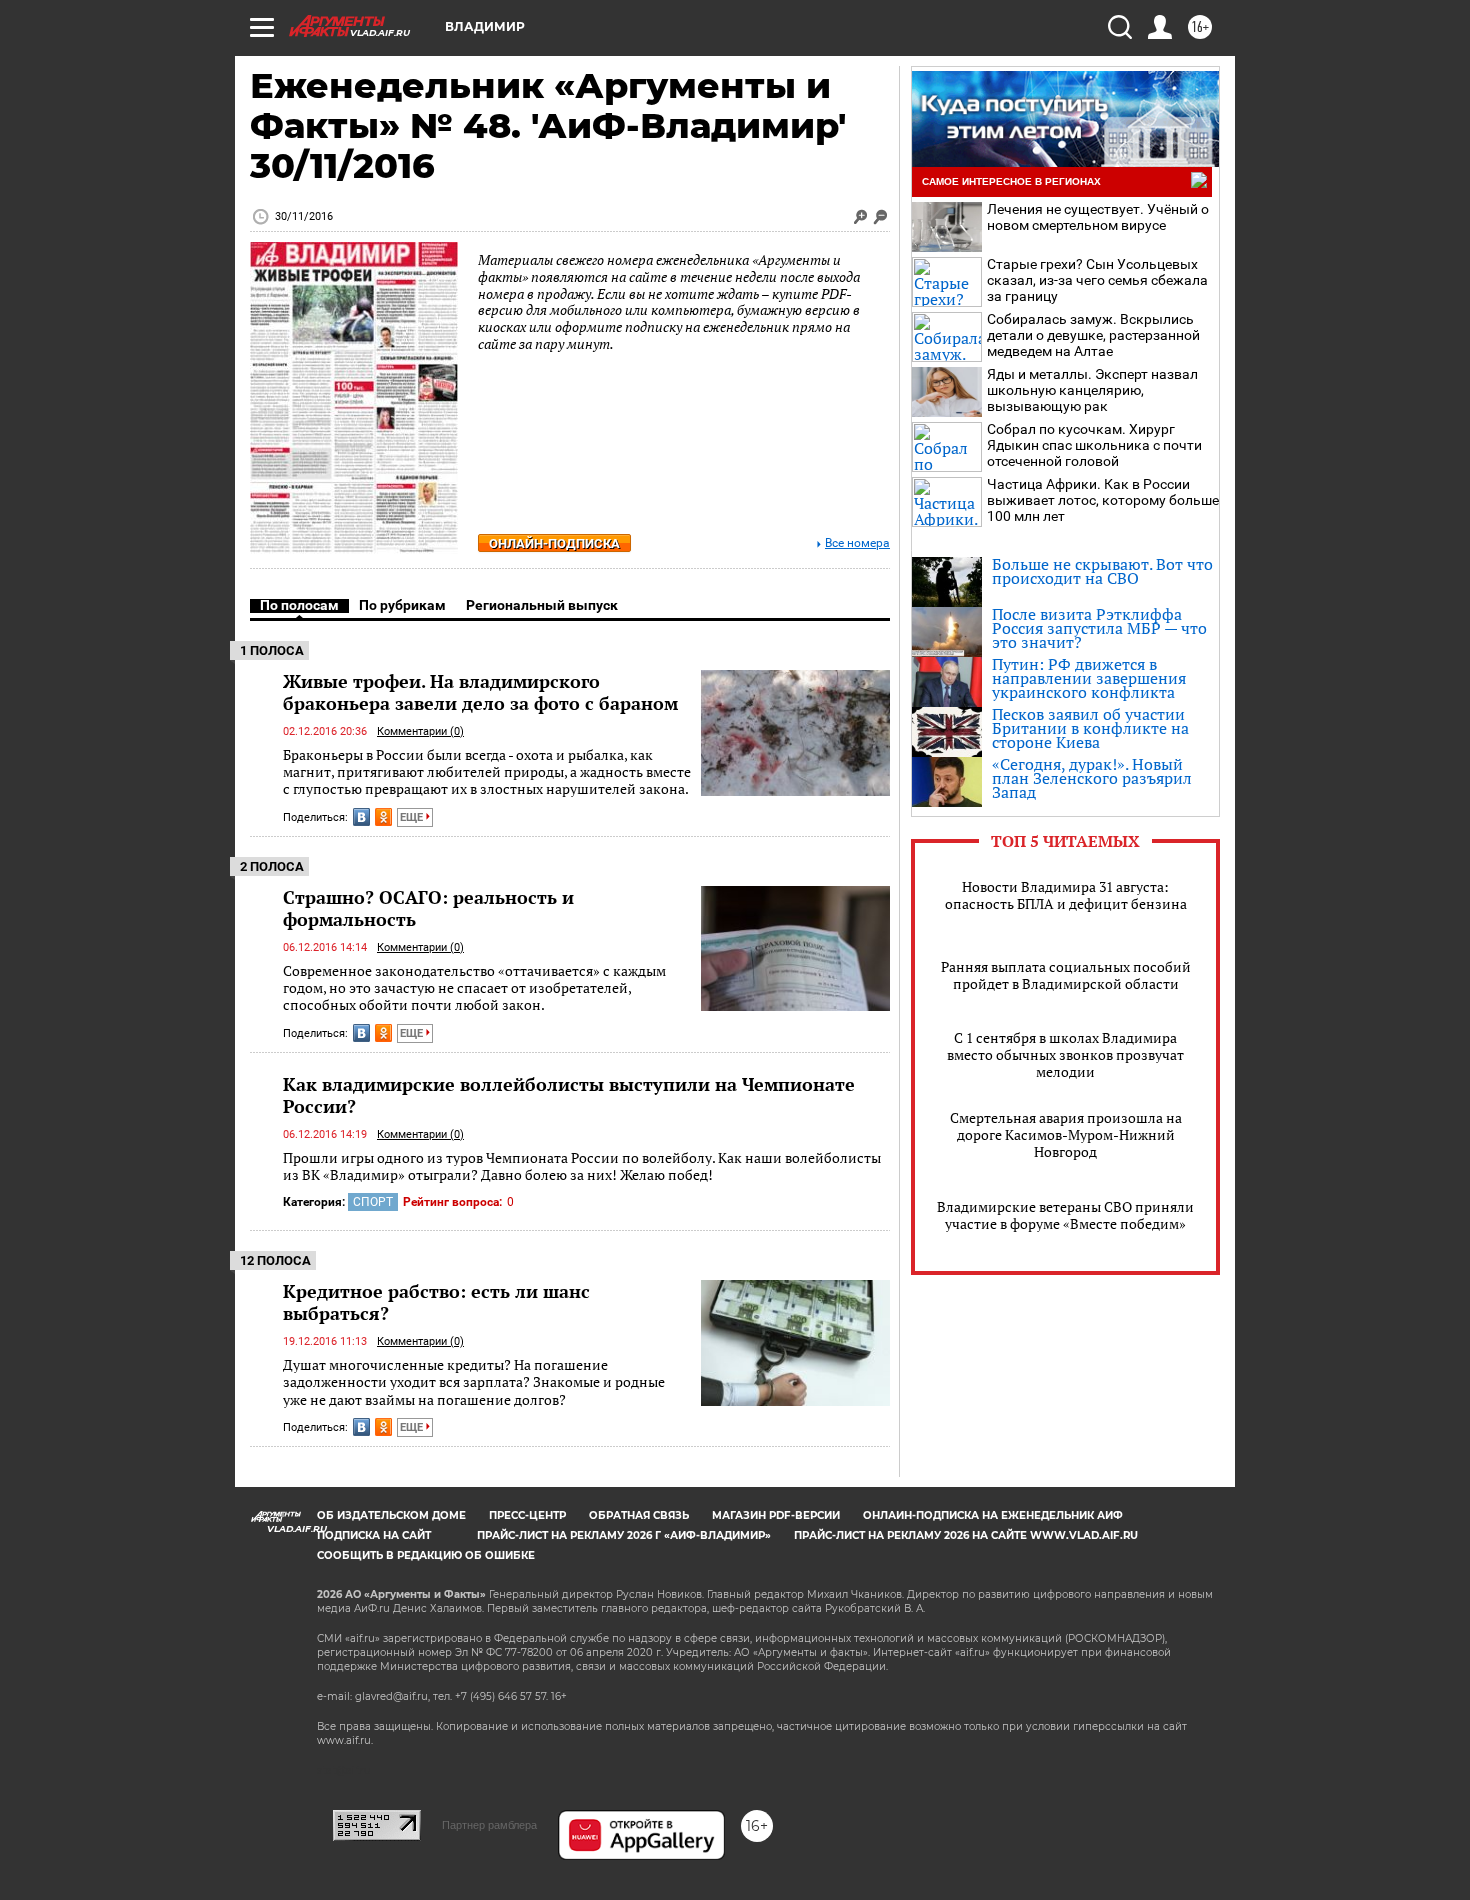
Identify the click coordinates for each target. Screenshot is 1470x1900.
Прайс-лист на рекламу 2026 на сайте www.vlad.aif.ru (966, 1535)
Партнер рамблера (489, 1825)
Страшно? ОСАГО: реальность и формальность (428, 908)
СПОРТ (373, 1202)
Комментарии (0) (420, 731)
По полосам (299, 605)
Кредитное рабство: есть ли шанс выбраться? (436, 1302)
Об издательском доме (391, 1515)
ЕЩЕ (413, 817)
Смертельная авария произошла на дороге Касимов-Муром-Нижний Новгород (1066, 1134)
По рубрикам (402, 605)
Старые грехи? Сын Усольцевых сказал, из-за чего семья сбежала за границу (1097, 280)
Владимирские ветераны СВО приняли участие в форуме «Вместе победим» (1065, 1215)
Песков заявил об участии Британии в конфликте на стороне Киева (1090, 728)
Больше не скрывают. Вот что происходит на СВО (1102, 571)
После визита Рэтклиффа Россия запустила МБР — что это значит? (1099, 628)
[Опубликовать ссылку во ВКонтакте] (361, 817)
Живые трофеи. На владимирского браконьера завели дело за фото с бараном (480, 692)
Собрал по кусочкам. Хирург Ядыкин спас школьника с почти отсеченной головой (1094, 445)
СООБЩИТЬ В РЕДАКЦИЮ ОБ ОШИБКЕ (426, 1555)
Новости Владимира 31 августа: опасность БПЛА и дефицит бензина (1066, 895)
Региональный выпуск (542, 605)
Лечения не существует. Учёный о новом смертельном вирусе (1098, 217)
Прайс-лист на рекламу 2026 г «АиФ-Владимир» (624, 1535)
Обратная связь (639, 1515)
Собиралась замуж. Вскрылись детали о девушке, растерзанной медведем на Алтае (1093, 335)
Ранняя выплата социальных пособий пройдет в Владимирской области (1066, 975)
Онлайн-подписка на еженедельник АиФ (993, 1515)
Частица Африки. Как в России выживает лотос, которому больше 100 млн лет (1103, 500)
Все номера (857, 543)
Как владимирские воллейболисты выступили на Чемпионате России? (569, 1095)
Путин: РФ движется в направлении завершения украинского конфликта (1089, 678)
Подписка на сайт (374, 1535)
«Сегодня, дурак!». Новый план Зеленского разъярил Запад (1092, 778)
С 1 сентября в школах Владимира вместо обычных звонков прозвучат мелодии (1065, 1054)
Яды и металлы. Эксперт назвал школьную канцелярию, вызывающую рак (1092, 390)
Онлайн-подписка (554, 543)
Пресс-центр (527, 1515)
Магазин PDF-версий (776, 1515)
